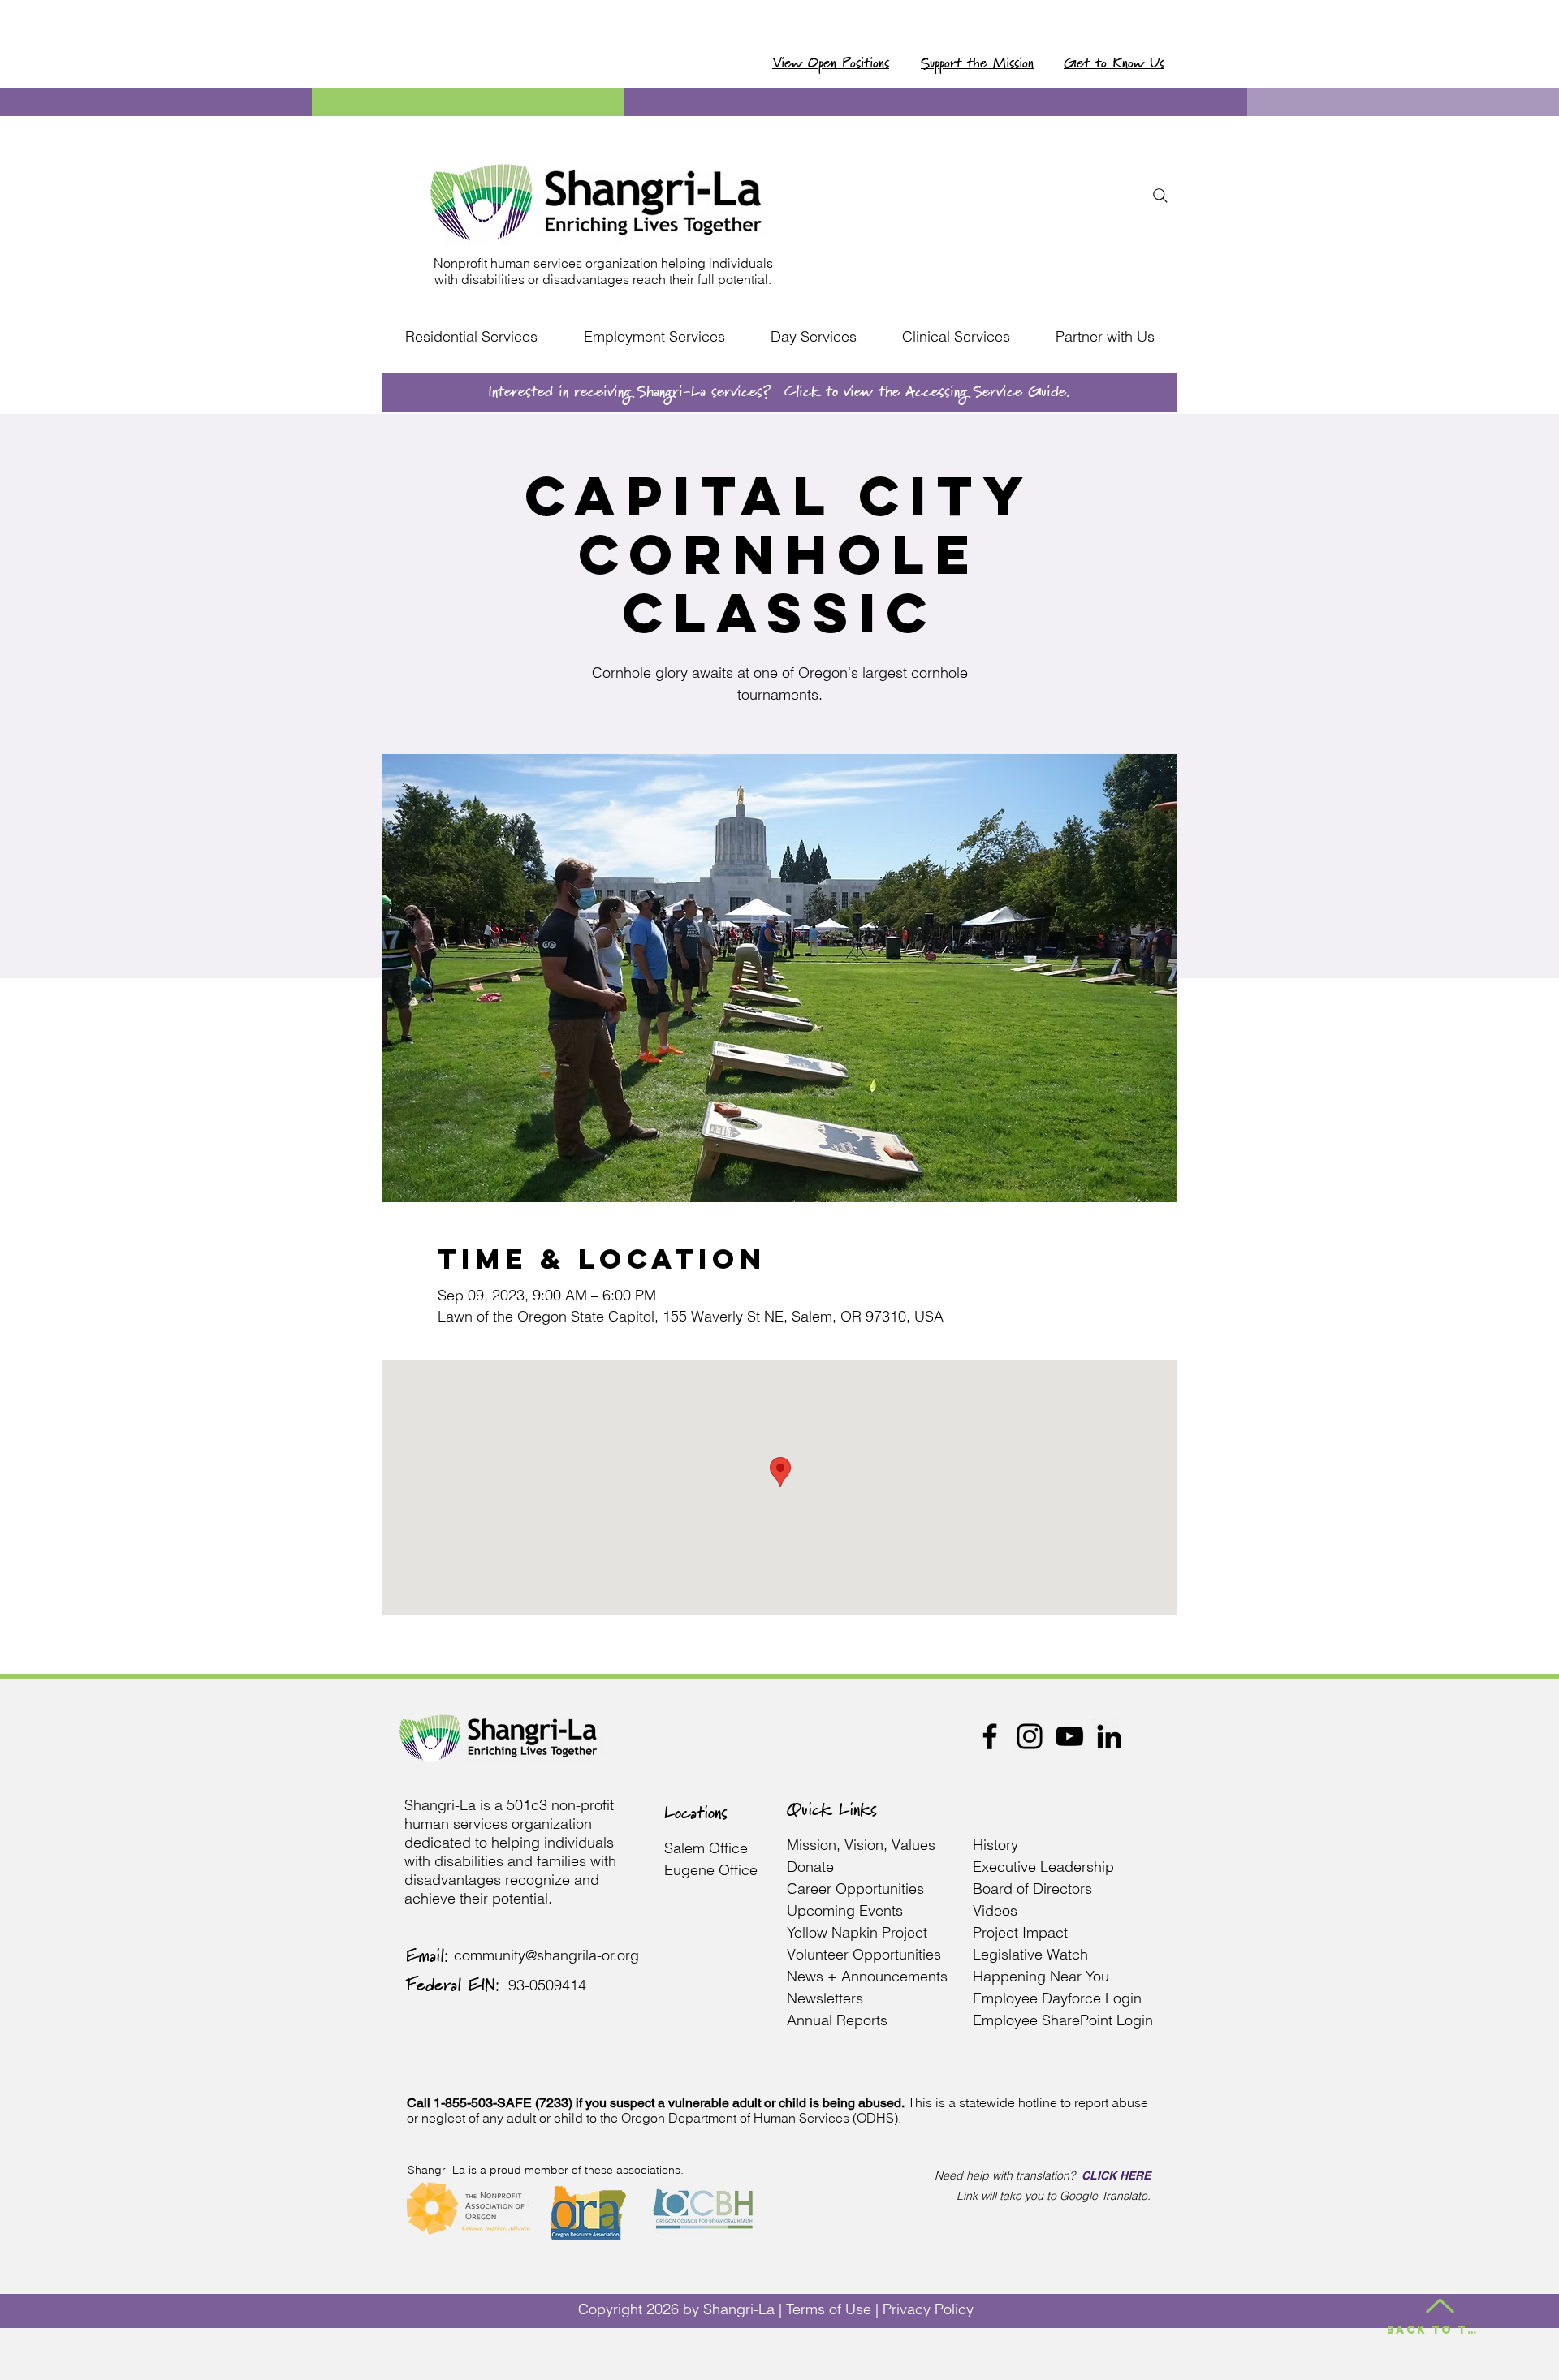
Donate (810, 1867)
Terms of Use (829, 2309)
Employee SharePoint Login (1063, 2020)
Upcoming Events (845, 1910)
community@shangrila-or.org (546, 1955)
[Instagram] (1030, 1736)
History (995, 1845)
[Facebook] (990, 1736)
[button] (471, 337)
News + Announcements (867, 1976)
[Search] (1160, 196)
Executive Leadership (1045, 1867)
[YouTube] (1069, 1736)
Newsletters (825, 1998)
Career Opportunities (855, 1888)
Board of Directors (1032, 1888)
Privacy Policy (928, 2309)
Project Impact (1022, 1932)
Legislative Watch (1032, 1954)
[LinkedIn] (1109, 1736)
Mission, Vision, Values (861, 1845)
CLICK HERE (1116, 2175)
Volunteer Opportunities (864, 1954)
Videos (995, 1910)
